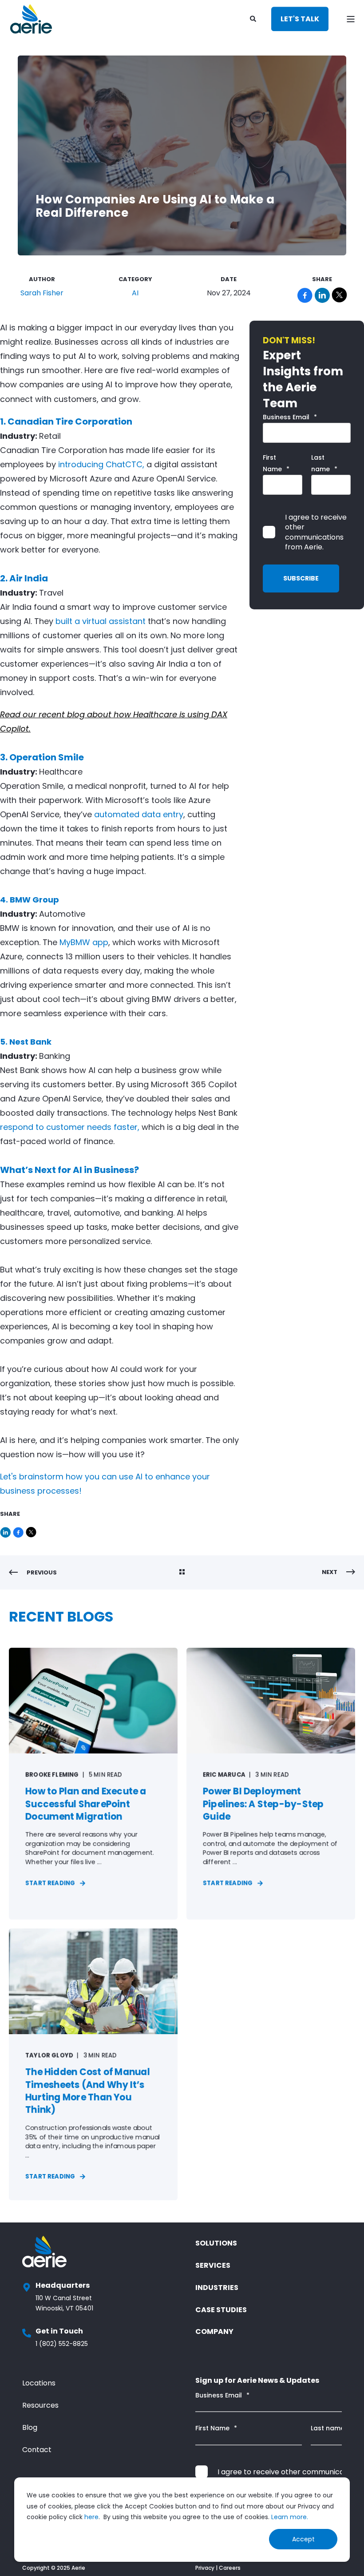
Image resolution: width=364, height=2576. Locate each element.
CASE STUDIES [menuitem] (221, 2310)
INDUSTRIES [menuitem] (217, 2288)
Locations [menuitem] (39, 2383)
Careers (230, 2568)
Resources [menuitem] (40, 2405)
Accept (303, 2539)
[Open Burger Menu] (351, 19)
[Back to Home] (31, 19)
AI (135, 293)
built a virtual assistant (101, 621)
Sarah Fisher (42, 293)
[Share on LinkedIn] (6, 1530)
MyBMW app (84, 942)
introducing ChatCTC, (101, 464)
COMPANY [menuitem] (214, 2332)
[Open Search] (254, 18)
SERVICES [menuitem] (213, 2265)
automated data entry (139, 814)
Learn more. (290, 2517)
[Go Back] (182, 1573)
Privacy (205, 2568)
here (91, 2517)
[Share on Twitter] (31, 1530)
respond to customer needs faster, (70, 1127)
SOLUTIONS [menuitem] (216, 2243)
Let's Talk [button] (300, 19)
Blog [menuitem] (30, 2427)
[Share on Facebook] (19, 1530)
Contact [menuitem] (37, 2450)
